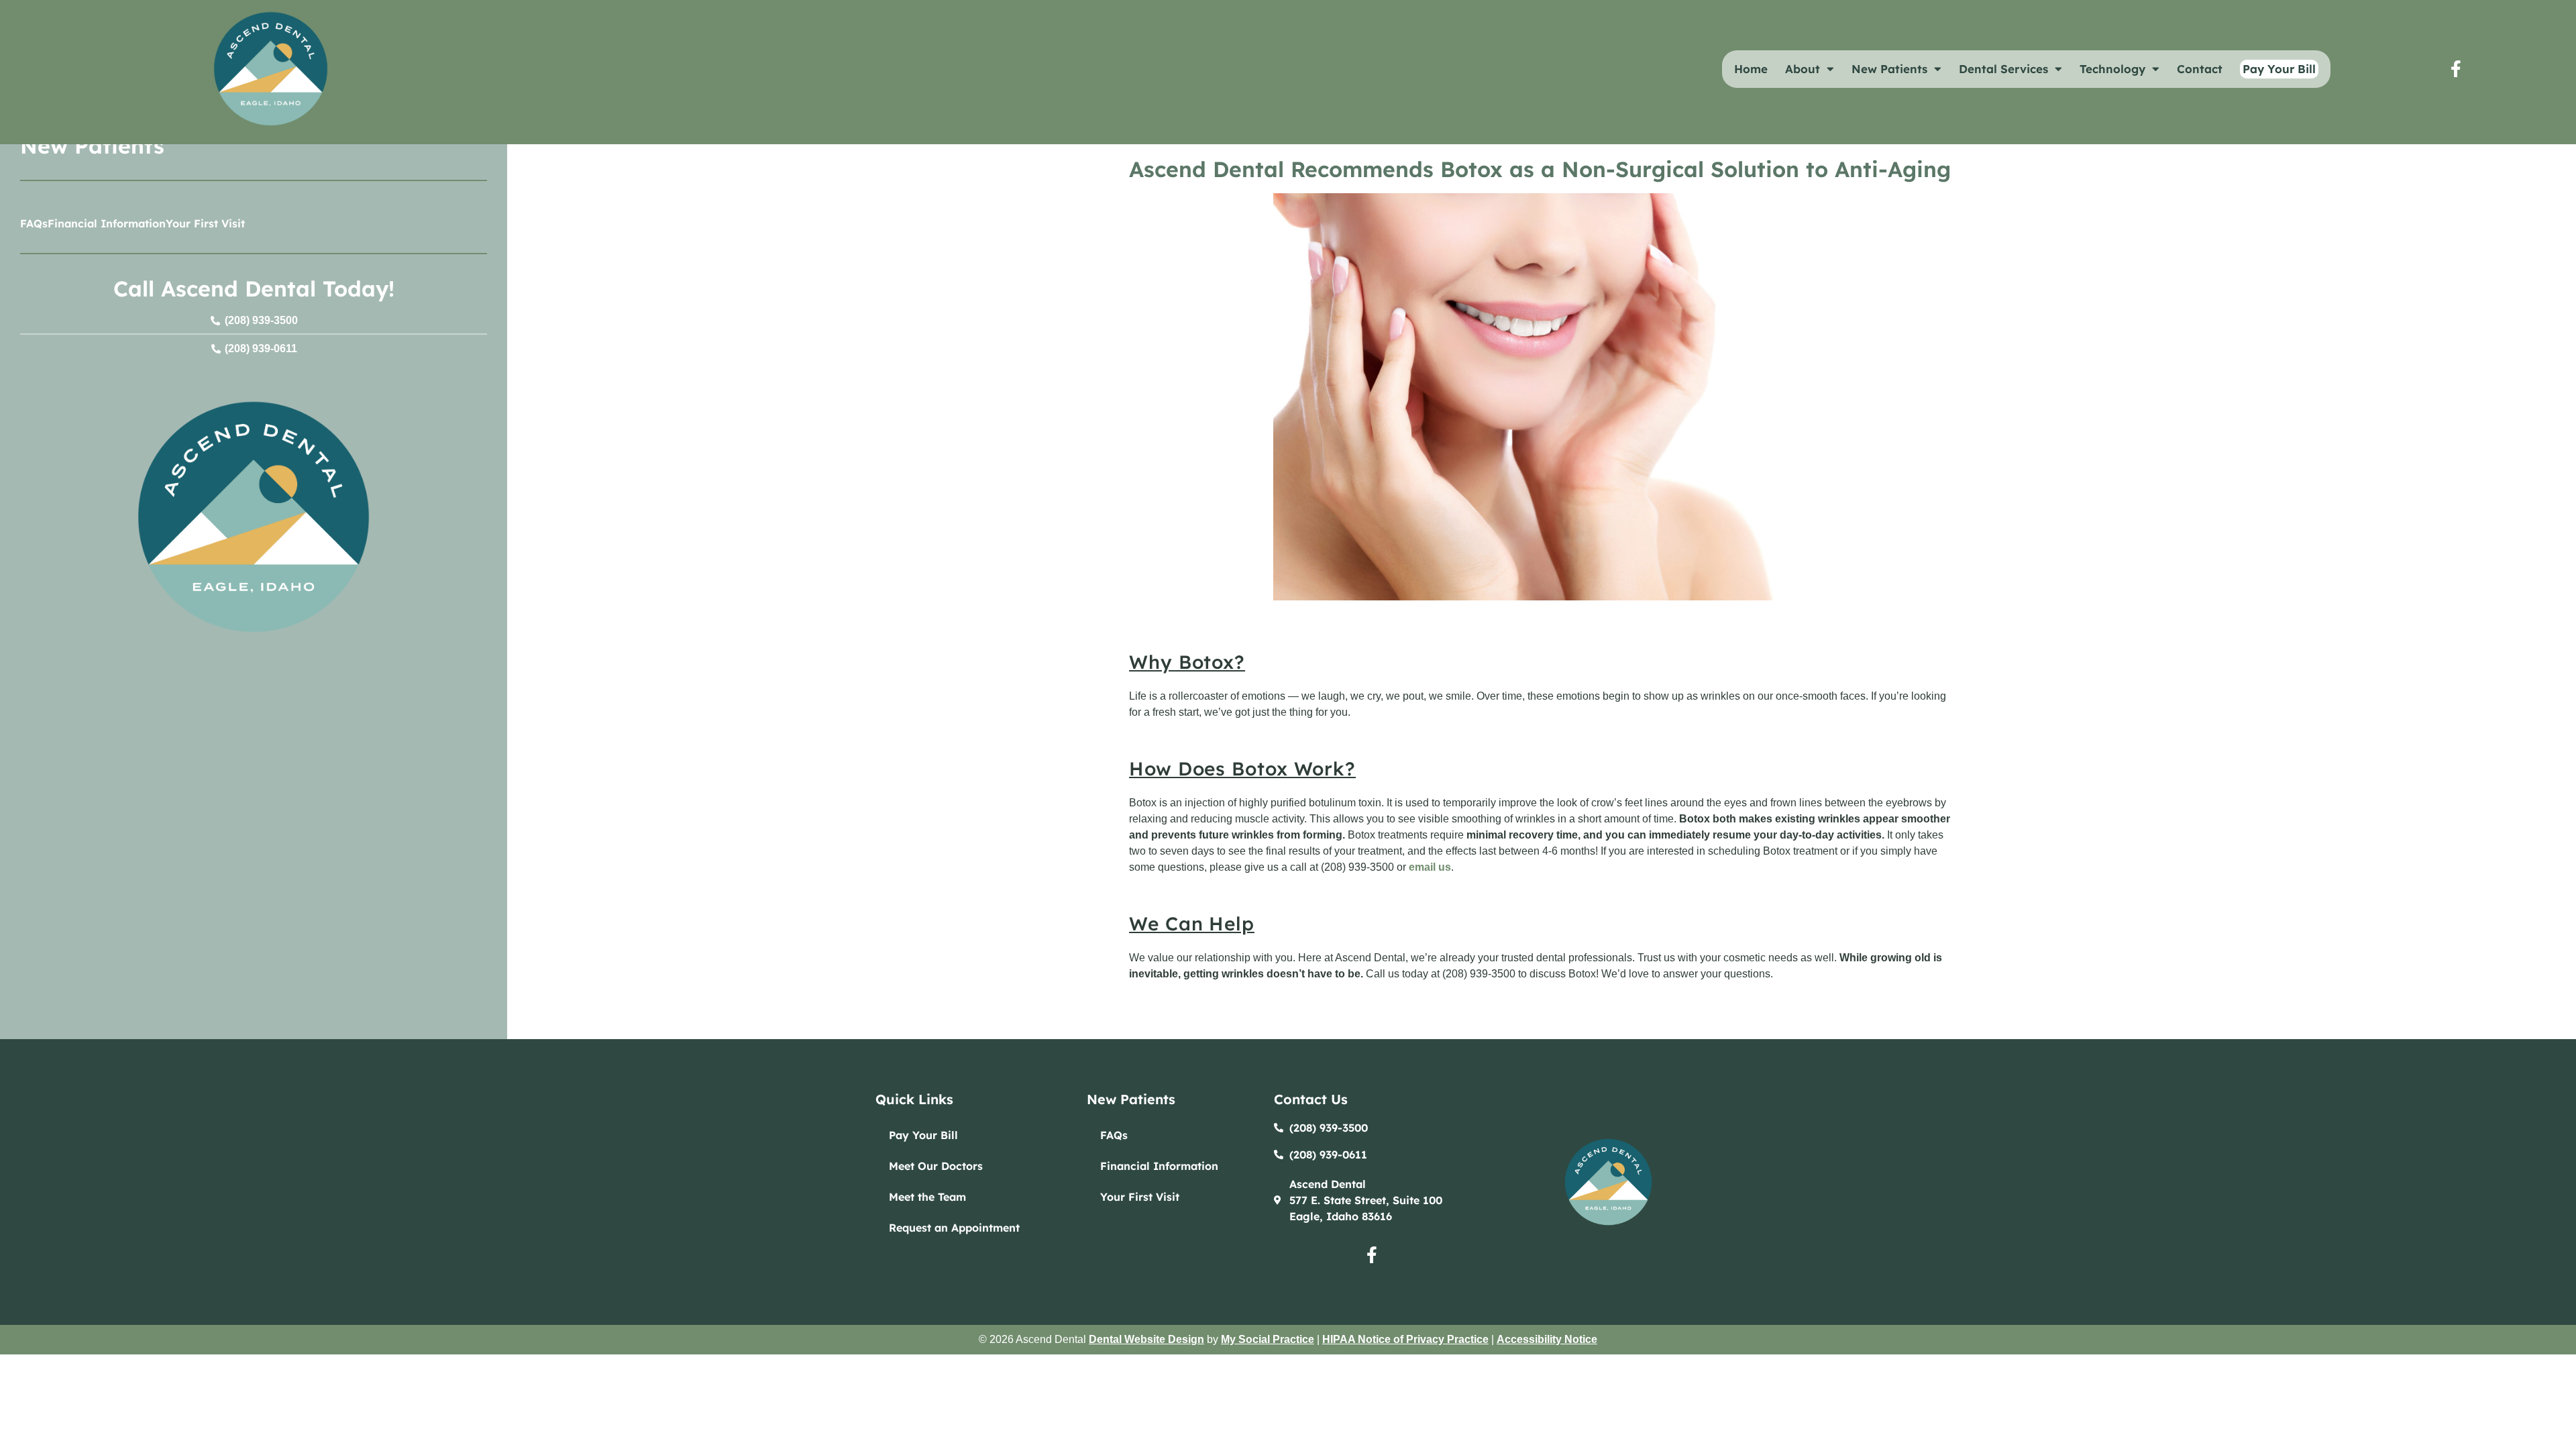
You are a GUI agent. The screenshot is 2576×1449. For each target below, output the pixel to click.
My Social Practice (1268, 1339)
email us (1430, 867)
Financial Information (107, 223)
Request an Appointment (954, 1228)
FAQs (34, 223)
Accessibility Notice (1547, 1339)
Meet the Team (927, 1197)
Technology (2112, 69)
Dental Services (2003, 69)
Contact (2200, 69)
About (1803, 69)
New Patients (1889, 69)
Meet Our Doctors (936, 1166)
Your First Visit (205, 223)
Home (1751, 69)
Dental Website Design (1146, 1339)
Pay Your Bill (923, 1135)
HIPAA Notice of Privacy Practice (1405, 1339)
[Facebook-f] (2456, 69)
